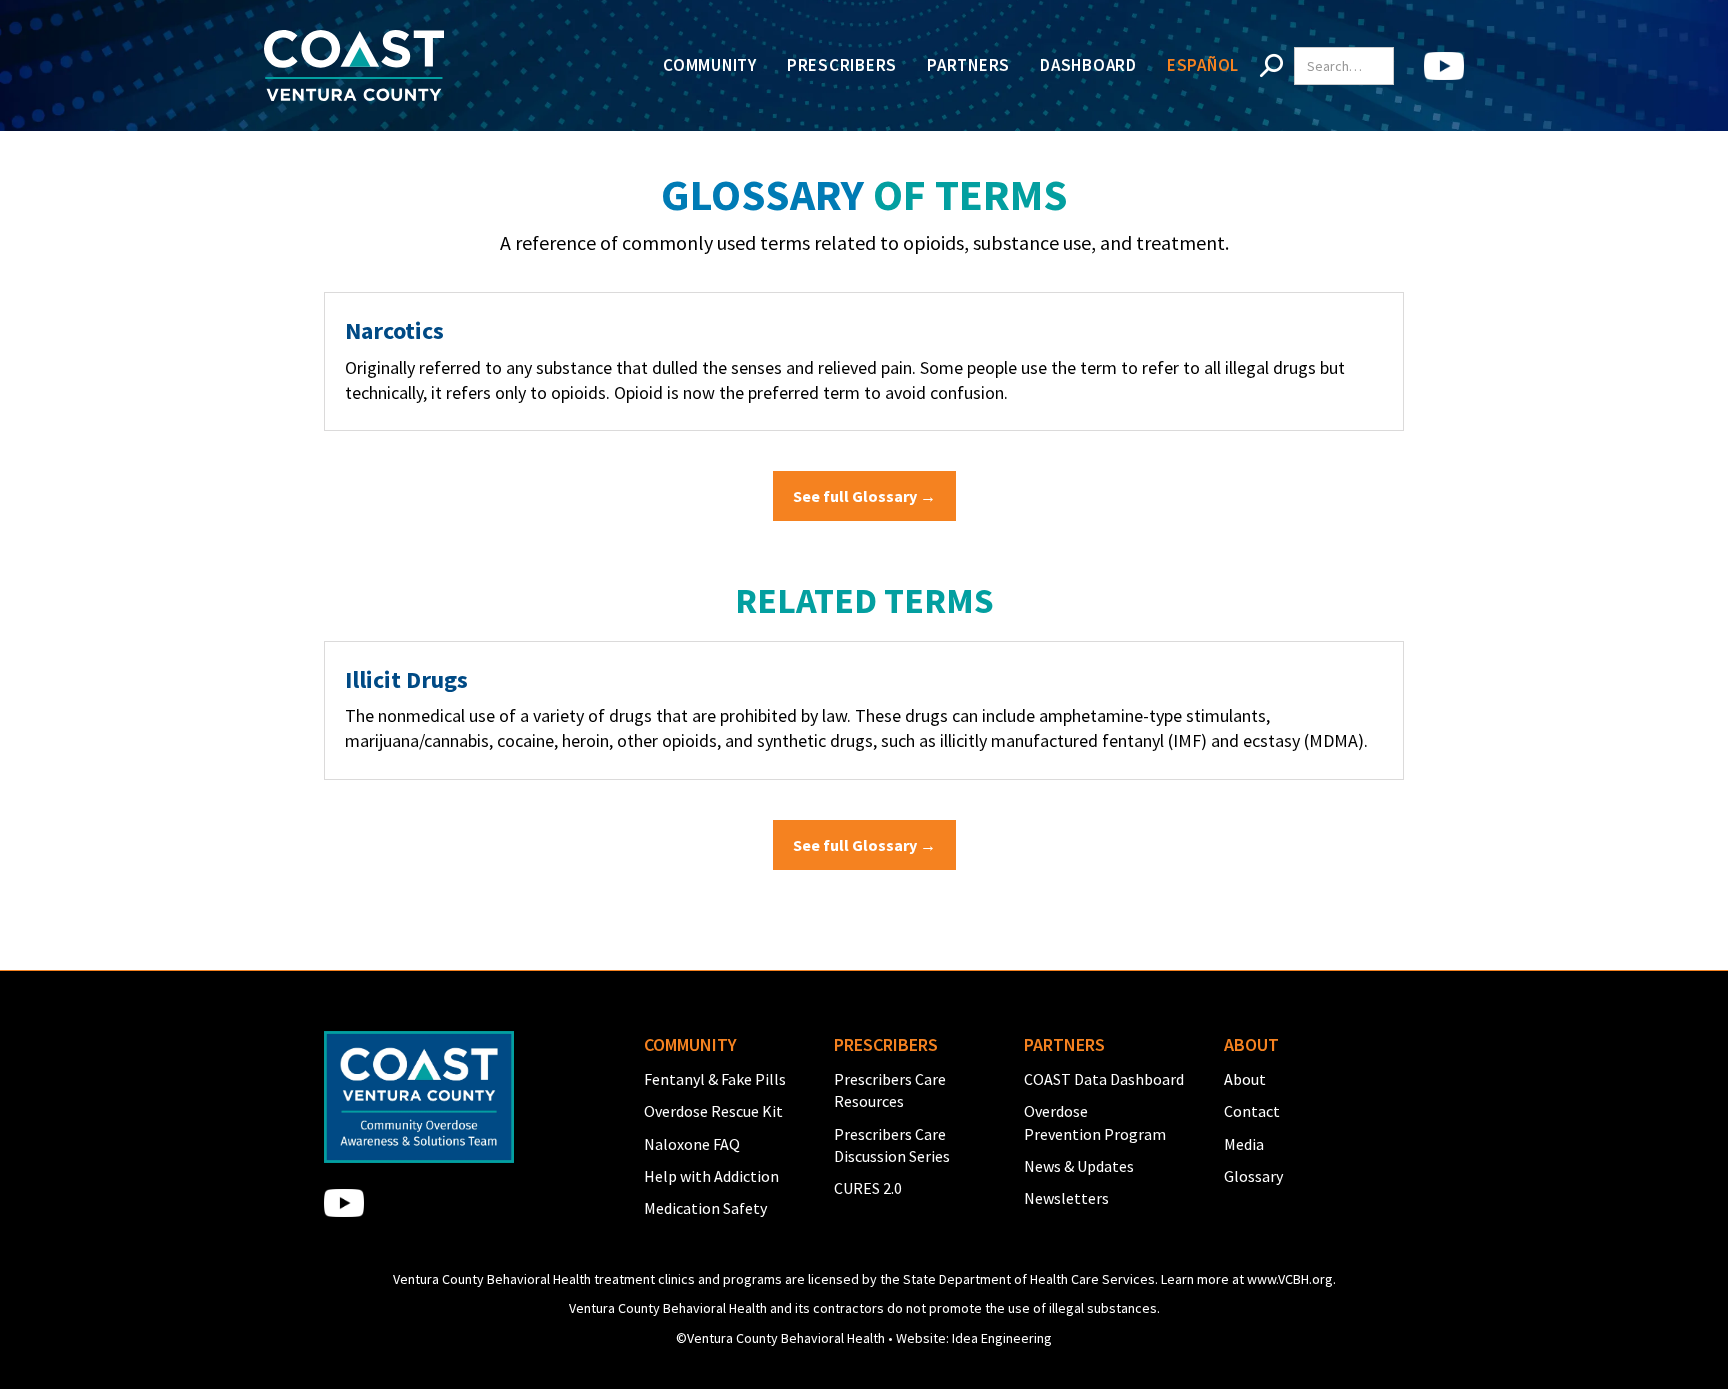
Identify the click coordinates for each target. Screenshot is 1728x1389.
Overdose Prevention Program (1095, 1122)
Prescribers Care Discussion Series (892, 1145)
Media (1244, 1144)
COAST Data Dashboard (1104, 1079)
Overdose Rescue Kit (713, 1111)
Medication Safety (705, 1208)
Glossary (1253, 1176)
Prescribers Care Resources (890, 1090)
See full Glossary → (864, 496)
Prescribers (842, 65)
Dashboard (1088, 65)
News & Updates (1079, 1166)
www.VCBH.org (1290, 1279)
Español (1203, 65)
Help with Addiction (711, 1176)
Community (710, 65)
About (1245, 1079)
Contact (1252, 1111)
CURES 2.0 (868, 1188)
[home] (354, 65)
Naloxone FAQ (692, 1144)
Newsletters (1066, 1198)
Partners (968, 65)
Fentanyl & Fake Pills (715, 1079)
